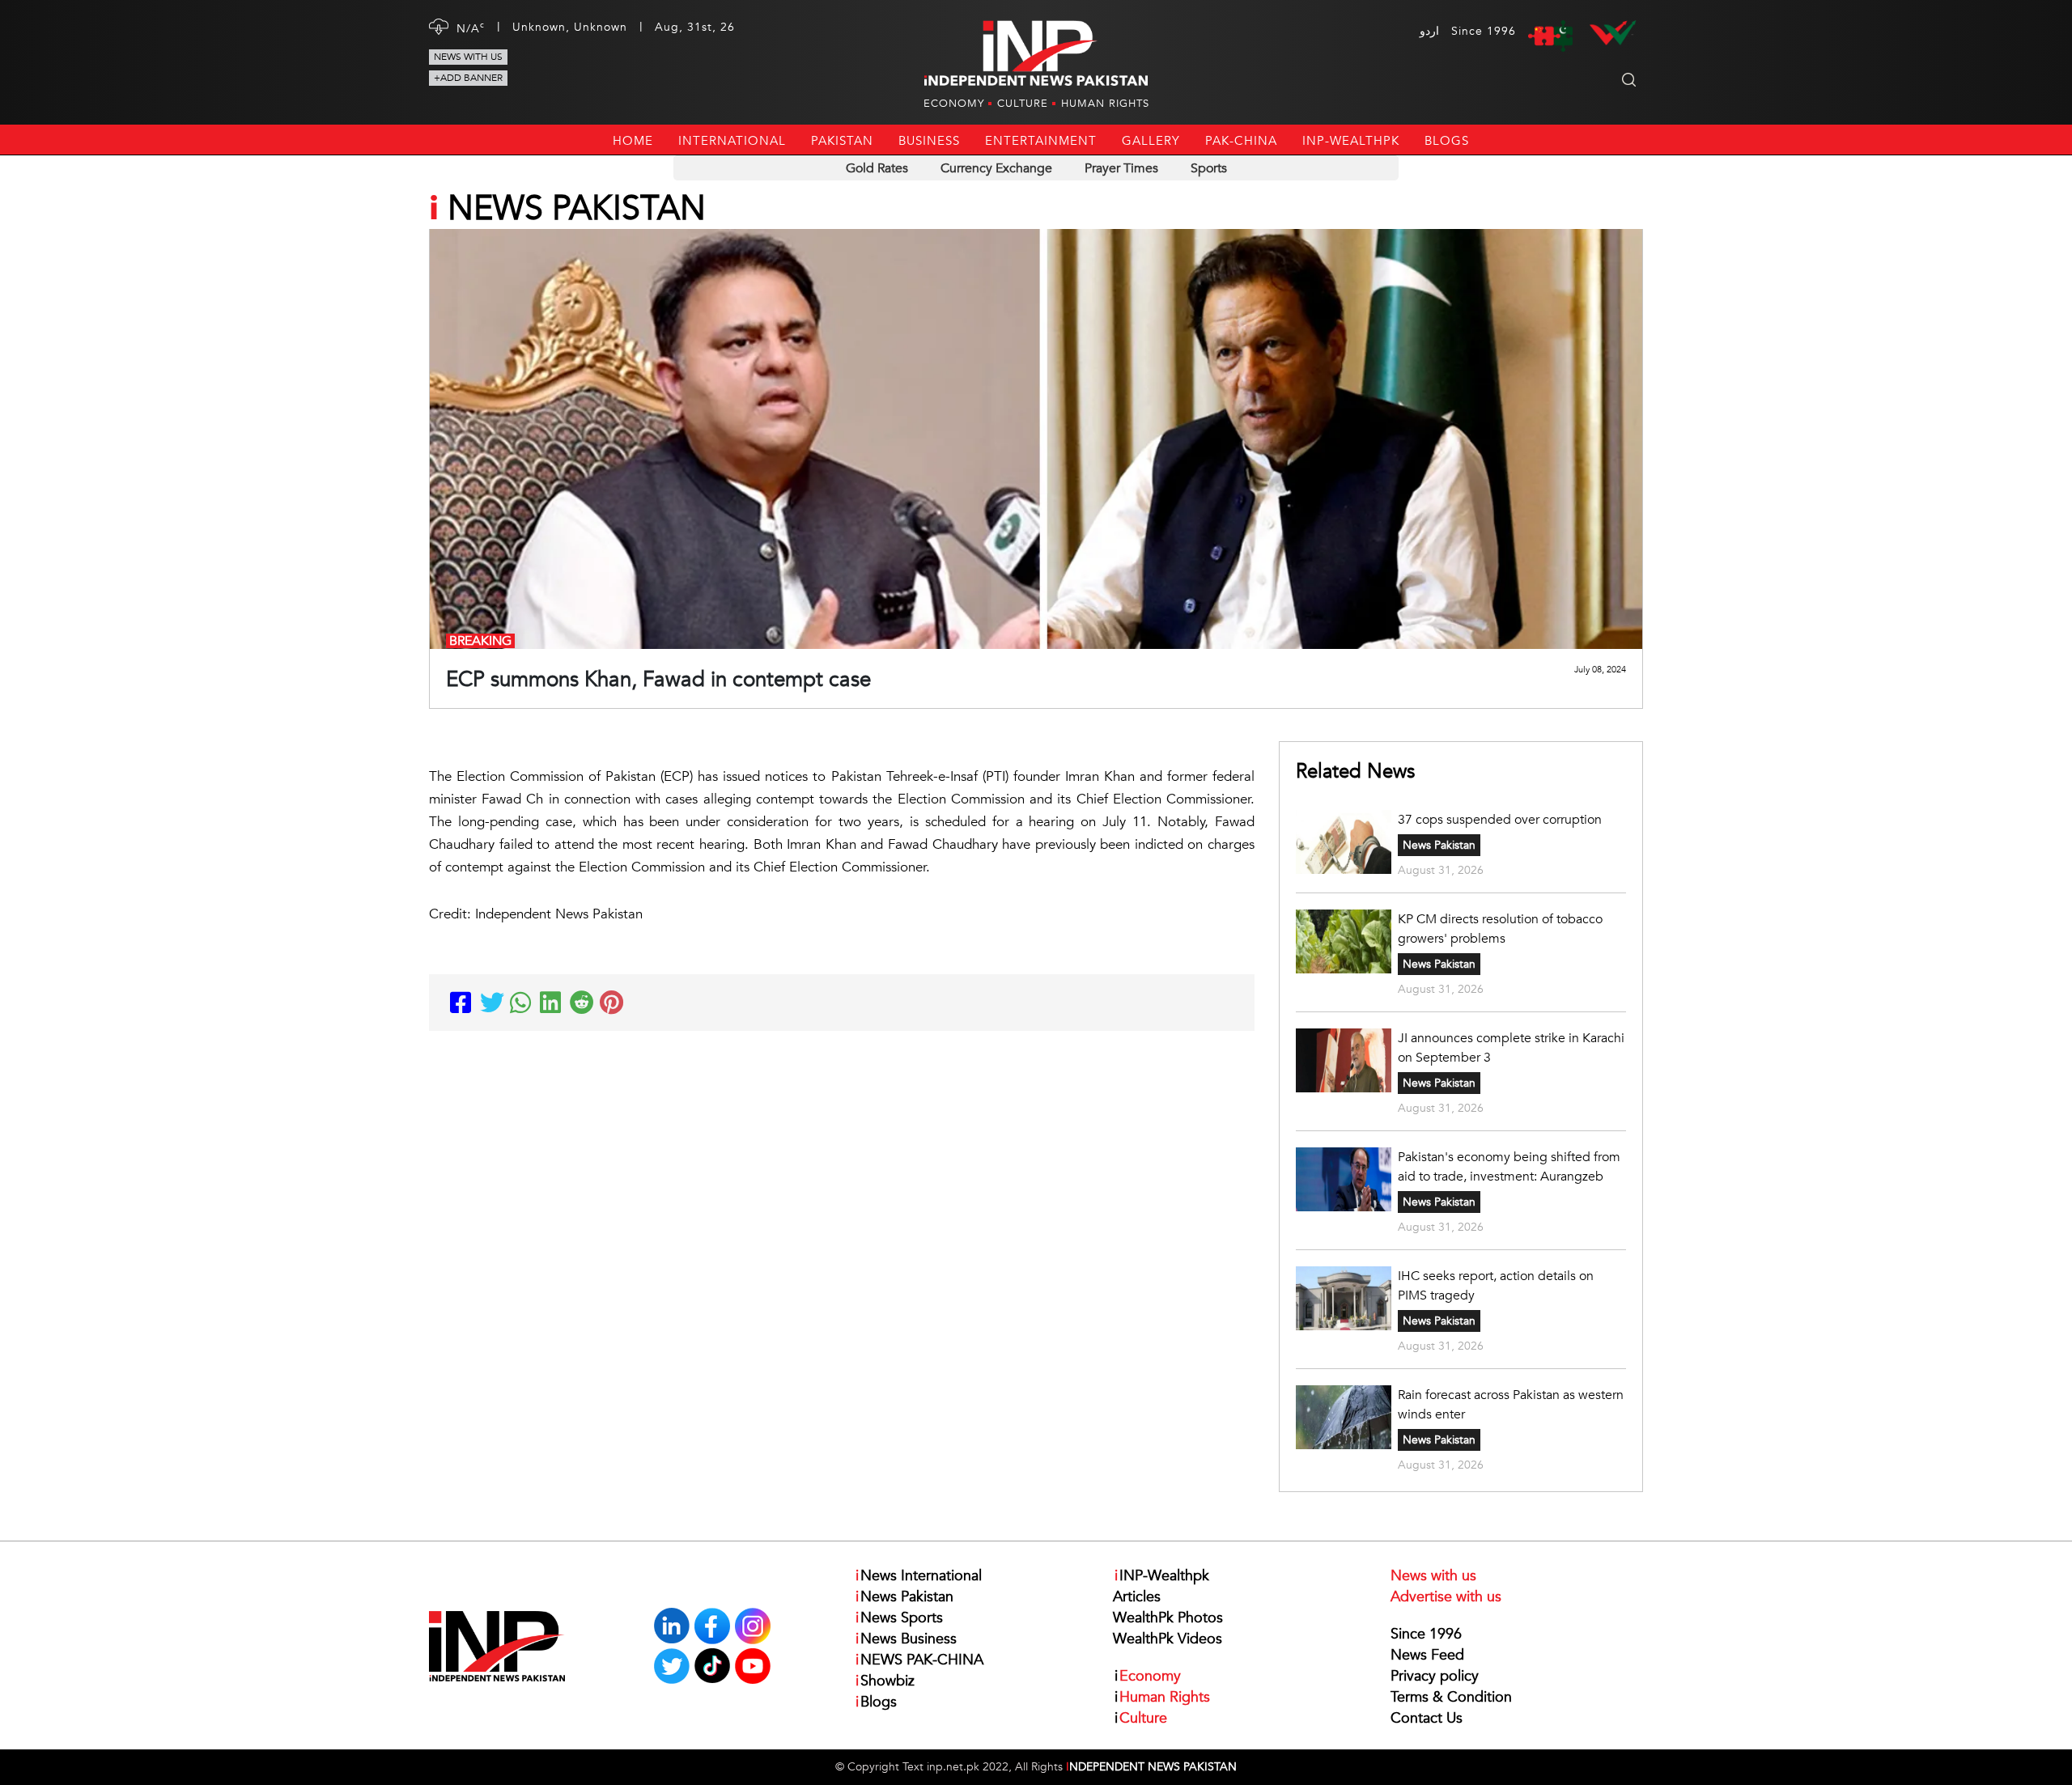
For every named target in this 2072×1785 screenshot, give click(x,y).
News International (919, 1576)
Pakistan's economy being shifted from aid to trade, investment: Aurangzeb (1509, 1167)
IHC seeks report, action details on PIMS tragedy (1496, 1286)
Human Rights (1105, 104)
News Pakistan (1439, 845)
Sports (1209, 168)
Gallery (1151, 141)
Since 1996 (1426, 1634)
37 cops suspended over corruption (1500, 820)
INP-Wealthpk (1351, 141)
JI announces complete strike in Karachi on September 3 (1511, 1048)
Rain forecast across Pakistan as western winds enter (1511, 1405)
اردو (1429, 31)
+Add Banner (468, 78)
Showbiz (885, 1681)
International (732, 141)
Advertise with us (1446, 1597)
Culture (1023, 104)
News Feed (1427, 1655)
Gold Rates (877, 168)
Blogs (1447, 141)
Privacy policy (1435, 1676)
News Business (906, 1639)
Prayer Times (1121, 168)
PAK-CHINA (1241, 141)
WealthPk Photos (1168, 1618)
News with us (468, 57)
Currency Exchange (996, 168)
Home (633, 141)
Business (929, 141)
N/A (471, 28)
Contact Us (1427, 1718)
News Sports (899, 1618)
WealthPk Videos (1168, 1639)
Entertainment (1041, 141)
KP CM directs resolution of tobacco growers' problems (1500, 929)
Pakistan (842, 141)
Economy (954, 104)
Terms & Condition (1451, 1697)
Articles (1137, 1597)
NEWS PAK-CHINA (919, 1660)
